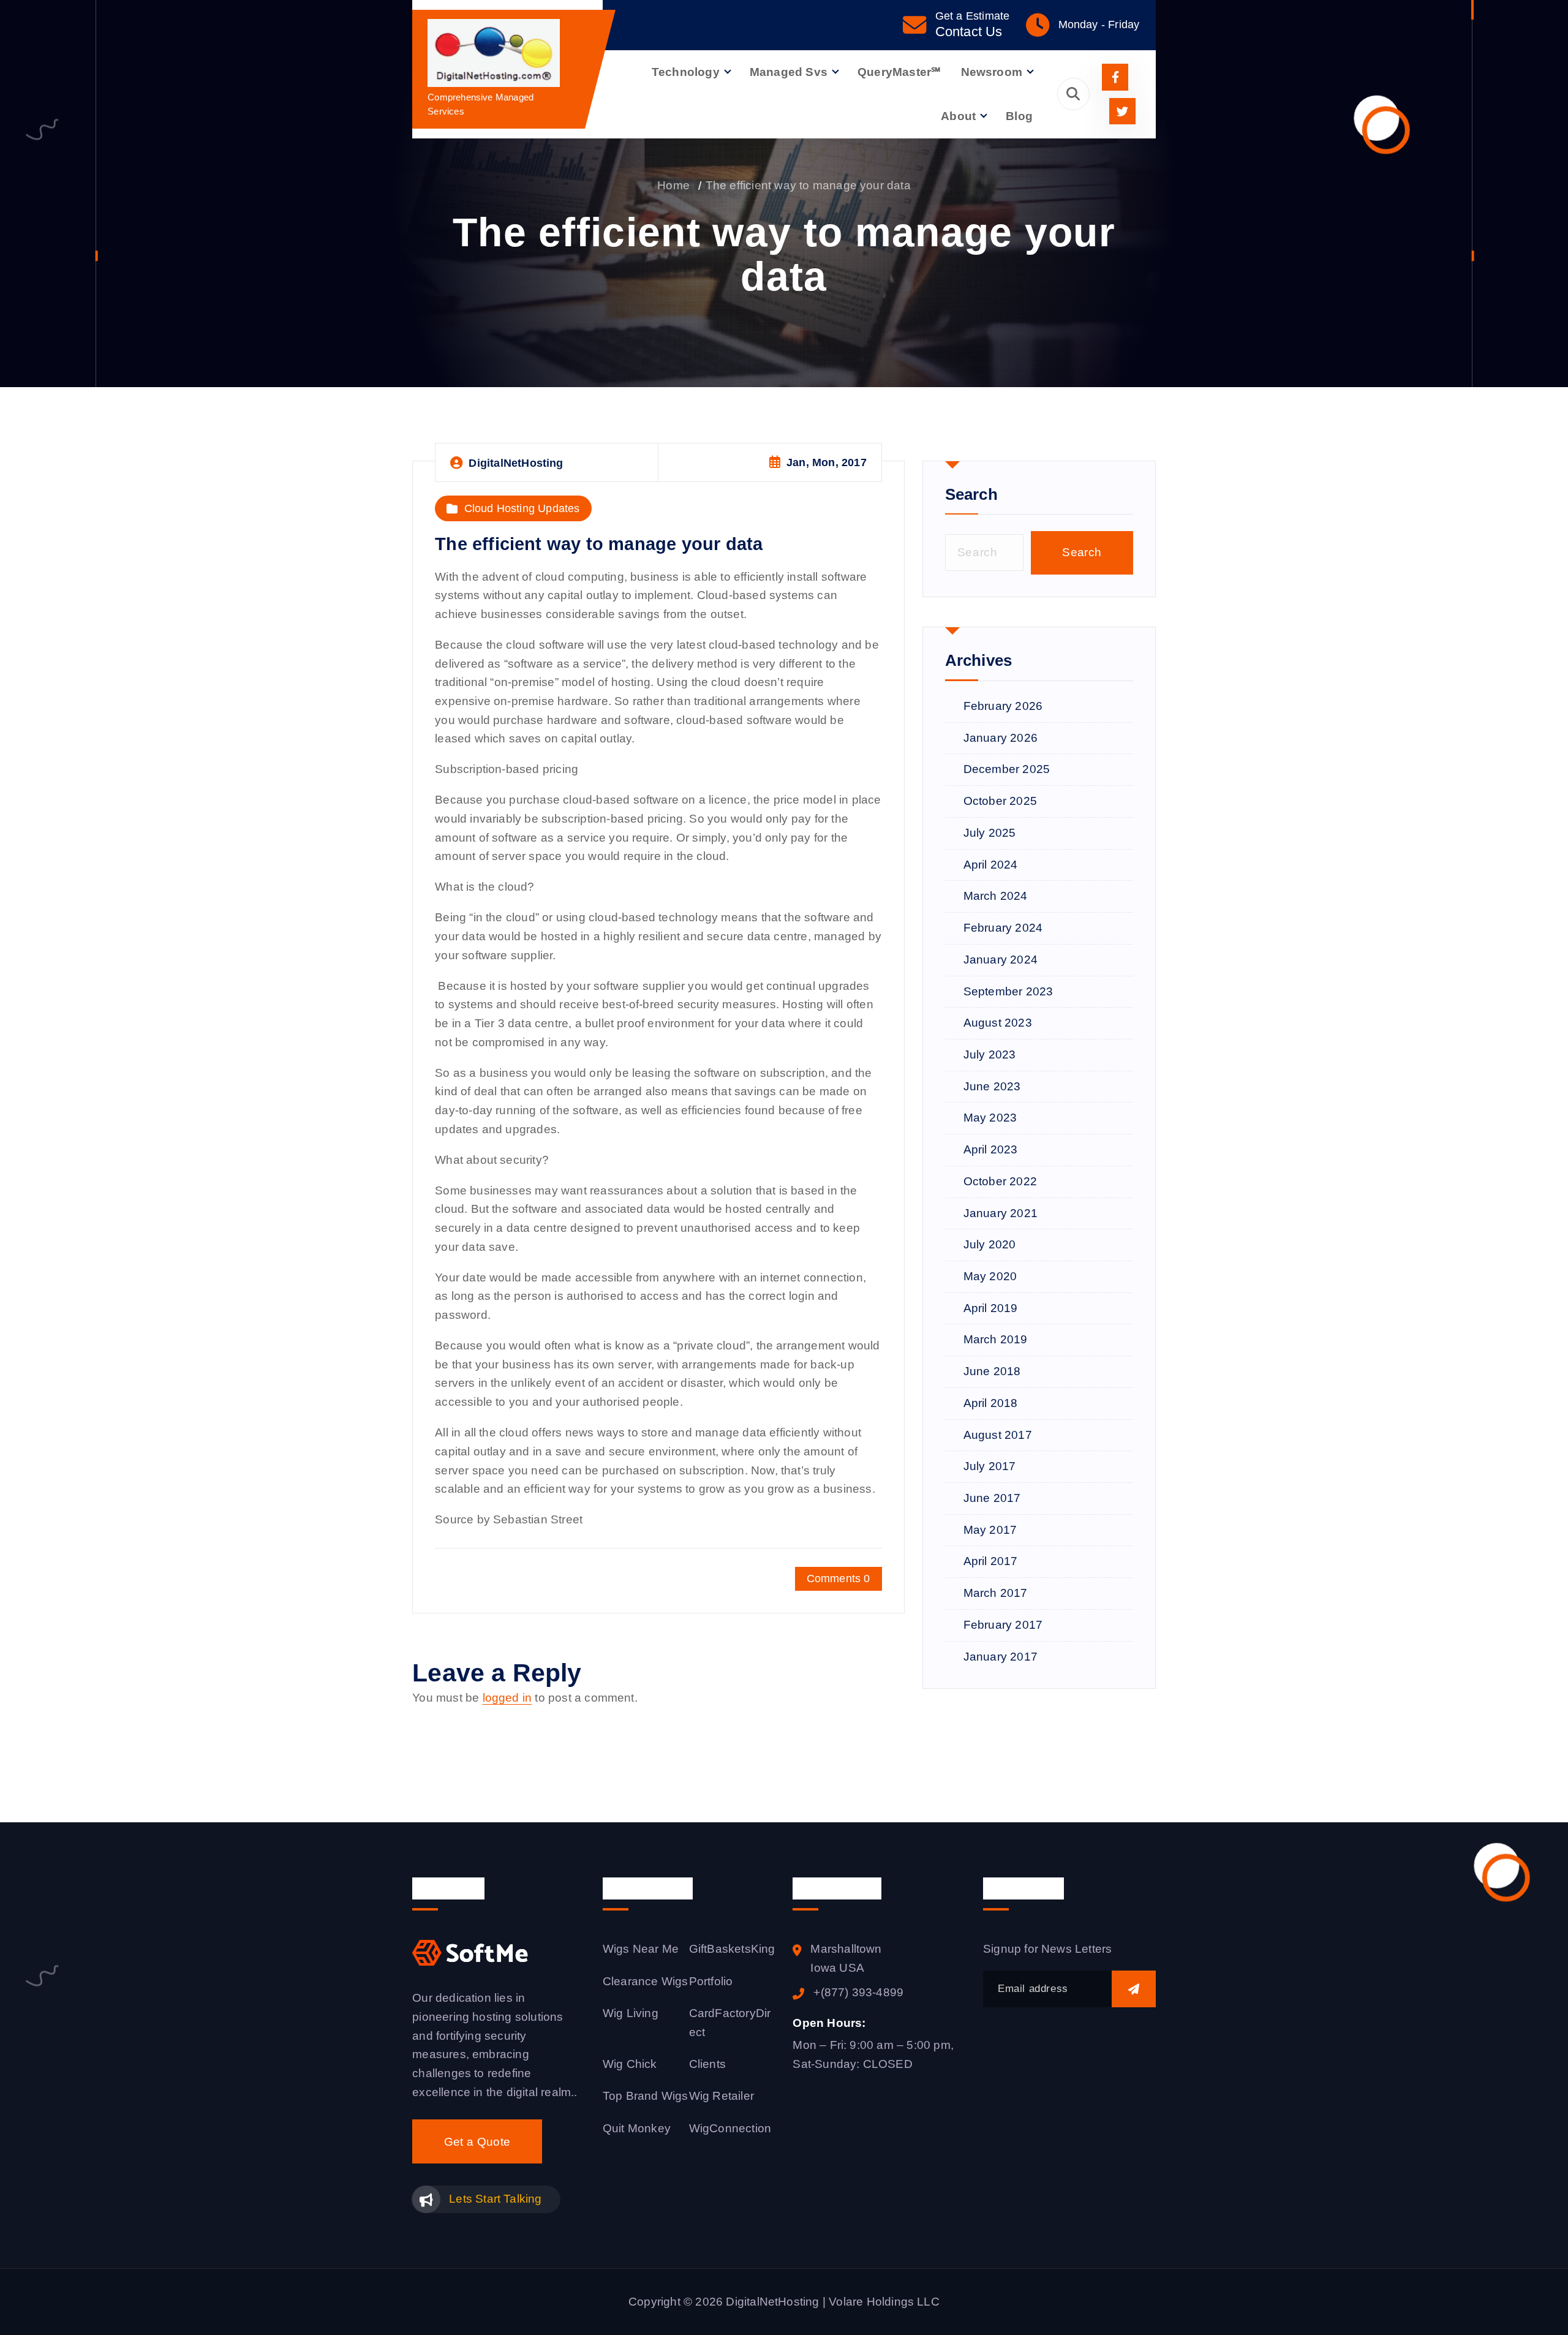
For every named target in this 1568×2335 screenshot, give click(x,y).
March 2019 (996, 1339)
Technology (686, 72)
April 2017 (991, 1561)
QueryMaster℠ (899, 72)
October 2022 (1000, 1181)
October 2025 (1000, 801)
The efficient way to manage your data (808, 185)
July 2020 (990, 1244)
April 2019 (991, 1308)
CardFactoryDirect (730, 2023)
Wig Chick (630, 2064)
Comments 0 (839, 1579)
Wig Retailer (722, 2096)
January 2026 (1001, 738)
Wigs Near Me (641, 1949)
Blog (1019, 116)
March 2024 (996, 896)
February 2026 (1003, 706)
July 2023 (990, 1054)
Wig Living (631, 2013)
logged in (507, 1698)
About (958, 116)
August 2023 (998, 1023)
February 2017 (1003, 1625)
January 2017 (1001, 1657)
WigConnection (730, 2128)
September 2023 (1008, 991)
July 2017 (990, 1466)
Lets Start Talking (495, 2199)
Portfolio (711, 1981)
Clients (707, 2064)
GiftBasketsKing (732, 1949)
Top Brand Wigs (646, 2096)
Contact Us (969, 32)
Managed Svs (789, 72)
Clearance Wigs (646, 1981)
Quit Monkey (637, 2128)
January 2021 (1001, 1213)
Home (673, 185)
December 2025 (1007, 769)
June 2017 (992, 1498)
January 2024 (1001, 960)
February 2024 (1003, 928)
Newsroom (992, 72)
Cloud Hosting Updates (522, 508)
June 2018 (992, 1371)
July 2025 (990, 833)
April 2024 (991, 865)
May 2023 (990, 1118)
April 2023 (991, 1149)
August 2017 (998, 1435)
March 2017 (996, 1593)
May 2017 (990, 1530)
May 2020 (990, 1276)
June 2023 (992, 1086)
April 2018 (991, 1403)
